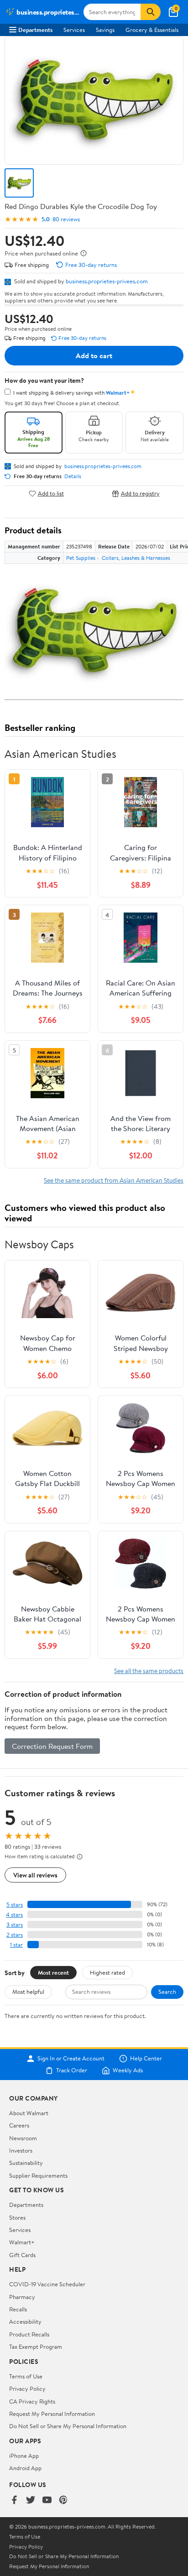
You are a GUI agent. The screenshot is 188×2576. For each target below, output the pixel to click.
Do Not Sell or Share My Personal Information (68, 2426)
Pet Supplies (81, 558)
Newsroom (23, 2138)
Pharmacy (22, 2297)
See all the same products (149, 1671)
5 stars (15, 1905)
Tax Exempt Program (36, 2347)
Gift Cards (22, 2255)
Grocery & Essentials (152, 30)
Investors (21, 2150)
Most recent (53, 1972)
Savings (105, 30)
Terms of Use (26, 2376)
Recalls (18, 2309)
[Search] (151, 12)
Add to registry (140, 493)
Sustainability (26, 2163)
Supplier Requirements (38, 2175)
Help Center (146, 2059)
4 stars (14, 1915)
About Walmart (29, 2113)
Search (167, 1992)
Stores (17, 2217)
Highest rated (107, 1972)
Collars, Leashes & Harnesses (136, 558)
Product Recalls (29, 2334)
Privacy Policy (27, 2388)
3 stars (15, 1925)
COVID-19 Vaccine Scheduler (47, 2284)
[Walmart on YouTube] (47, 2500)
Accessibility (25, 2321)
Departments (35, 30)
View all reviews (35, 1875)
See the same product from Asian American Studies (114, 1180)
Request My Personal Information (52, 2414)
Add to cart (94, 355)
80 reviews (66, 219)
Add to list (51, 493)
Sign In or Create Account (71, 2059)
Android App (25, 2468)
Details (73, 476)
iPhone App (24, 2456)
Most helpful (28, 1992)
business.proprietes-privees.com (107, 281)
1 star (16, 1945)
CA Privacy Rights (32, 2401)
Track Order (72, 2070)
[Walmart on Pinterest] (63, 2500)
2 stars (15, 1935)
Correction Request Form (52, 1746)
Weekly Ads (128, 2070)
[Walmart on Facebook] (14, 2500)
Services (74, 30)
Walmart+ (22, 2242)
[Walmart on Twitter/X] (31, 2500)
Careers (19, 2125)
